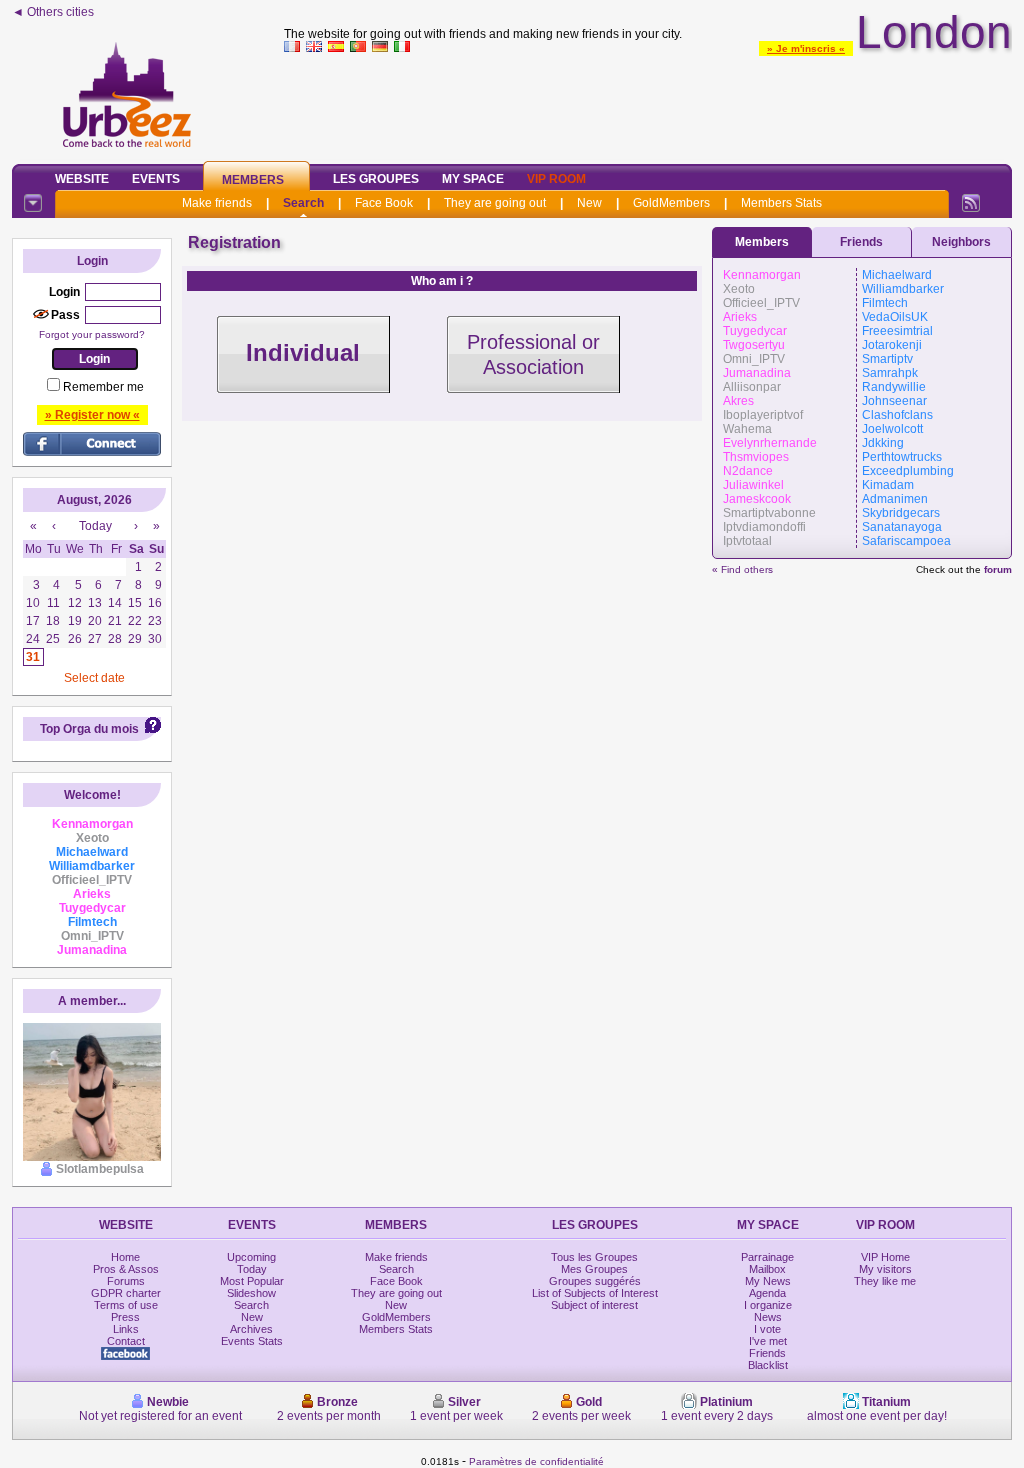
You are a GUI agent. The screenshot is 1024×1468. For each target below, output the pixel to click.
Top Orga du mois (89, 729)
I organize (768, 1305)
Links (126, 1329)
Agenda (767, 1293)
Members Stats (781, 203)
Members (253, 180)
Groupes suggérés (595, 1281)
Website (82, 179)
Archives (251, 1329)
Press (125, 1317)
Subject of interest (594, 1305)
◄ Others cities (53, 12)
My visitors (885, 1269)
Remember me (103, 387)
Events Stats (252, 1341)
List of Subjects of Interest (595, 1293)
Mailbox (767, 1269)
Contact (126, 1341)
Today (252, 1269)
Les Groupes (376, 179)
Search (303, 203)
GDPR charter (126, 1293)
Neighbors (961, 242)
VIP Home (885, 1257)
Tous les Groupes (594, 1257)
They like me (885, 1281)
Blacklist (768, 1365)
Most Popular (252, 1281)
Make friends (217, 203)
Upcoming (251, 1257)
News (768, 1317)
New (589, 203)
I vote (767, 1329)
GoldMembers (671, 203)
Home (125, 1257)
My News (768, 1281)
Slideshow (251, 1293)
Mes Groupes (594, 1269)
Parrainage (767, 1257)
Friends (861, 242)
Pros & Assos (126, 1269)
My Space (473, 179)
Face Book (384, 203)
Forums (126, 1281)
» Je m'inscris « (806, 48)
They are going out (495, 203)
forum (998, 569)
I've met (768, 1341)
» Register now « (92, 415)
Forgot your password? (92, 334)
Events (156, 179)
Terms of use (126, 1305)
